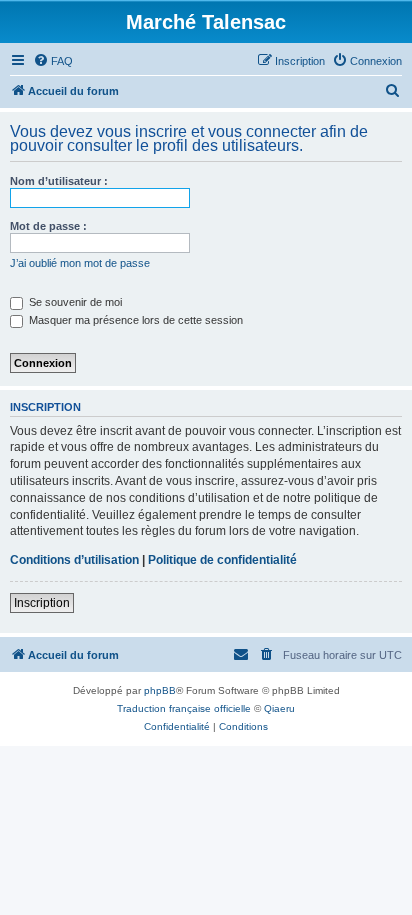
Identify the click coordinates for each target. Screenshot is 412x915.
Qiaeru (279, 708)
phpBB (160, 690)
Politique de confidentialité (222, 560)
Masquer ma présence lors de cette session (134, 320)
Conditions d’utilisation (74, 560)
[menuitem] (53, 61)
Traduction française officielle (184, 708)
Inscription (42, 603)
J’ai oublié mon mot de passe (80, 263)
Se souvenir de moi (74, 302)
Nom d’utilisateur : (59, 181)
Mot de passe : (48, 226)
